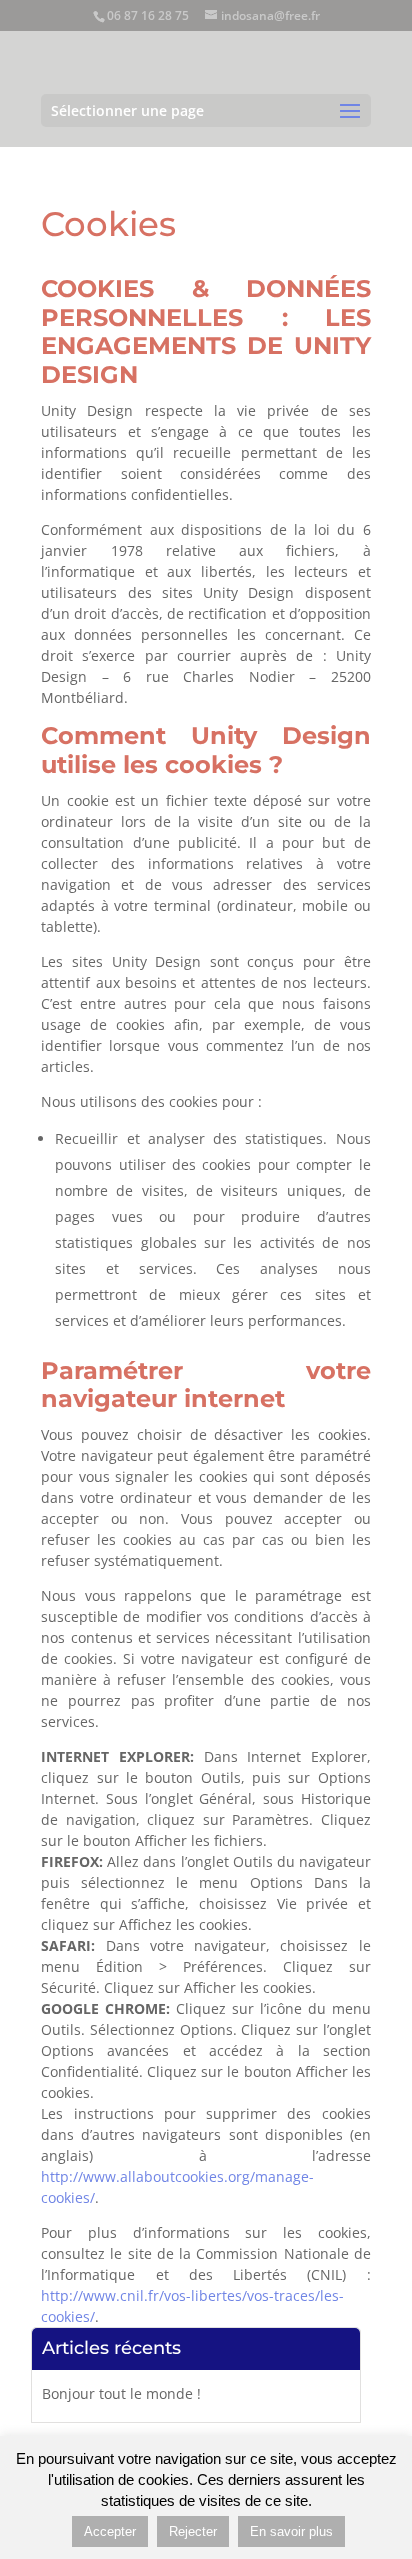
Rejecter (193, 2531)
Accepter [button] (110, 2531)
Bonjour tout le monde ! (121, 2393)
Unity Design (281, 735)
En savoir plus (291, 2531)
